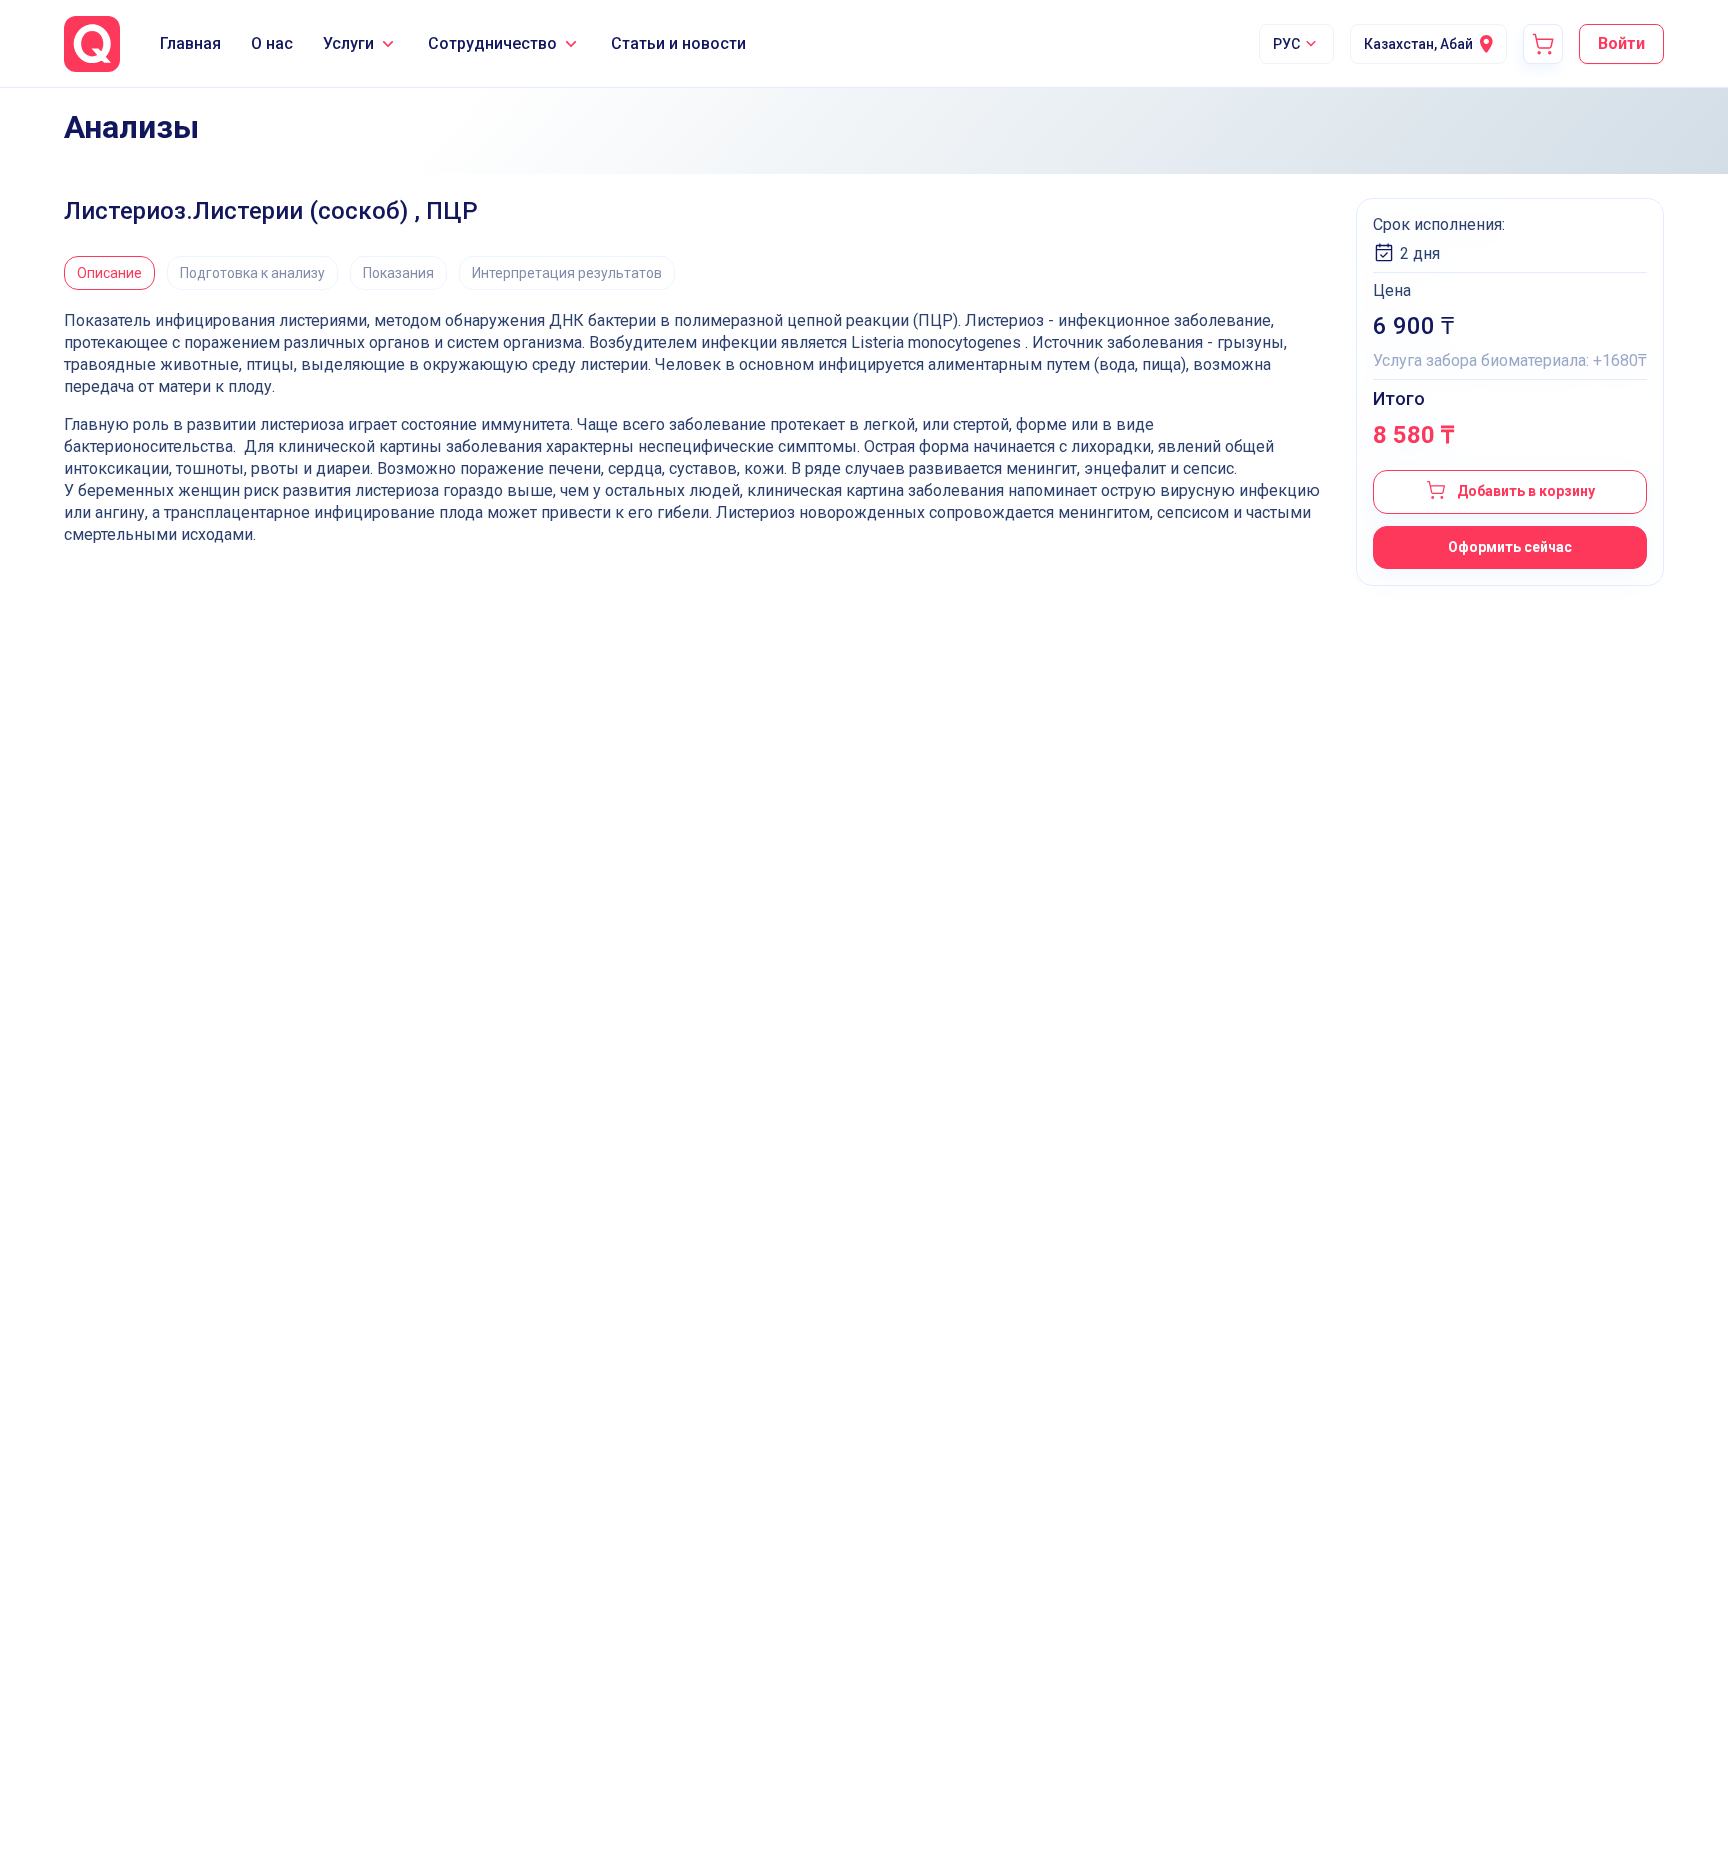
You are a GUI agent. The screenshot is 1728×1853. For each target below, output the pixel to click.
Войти (1621, 43)
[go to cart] (1543, 44)
